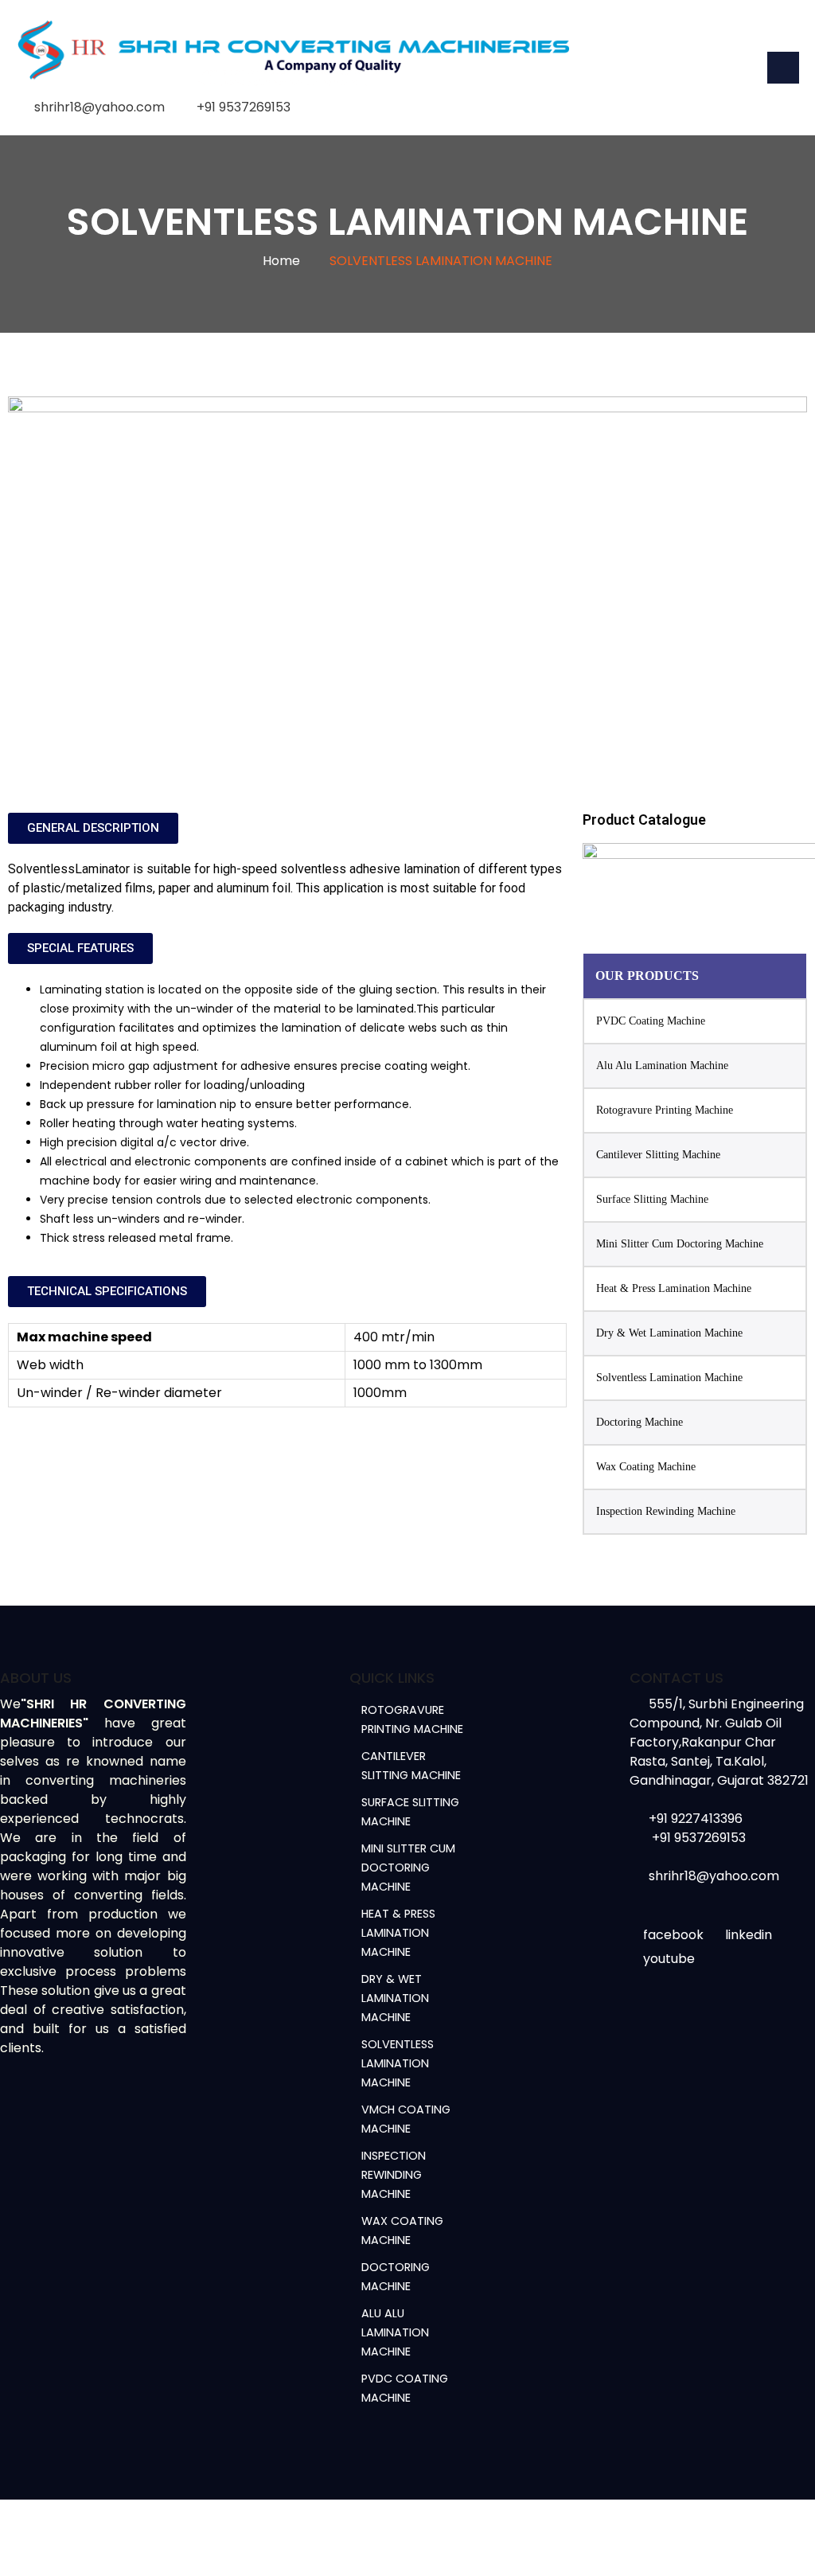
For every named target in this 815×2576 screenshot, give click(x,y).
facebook (673, 1935)
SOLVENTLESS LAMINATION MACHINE (398, 2063)
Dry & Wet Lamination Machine (669, 1333)
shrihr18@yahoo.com (99, 107)
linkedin (749, 1935)
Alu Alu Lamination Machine (662, 1066)
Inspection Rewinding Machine (666, 1511)
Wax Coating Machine (646, 1467)
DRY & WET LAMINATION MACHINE (395, 1998)
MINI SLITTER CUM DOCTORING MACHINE (408, 1868)
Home (281, 261)
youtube (669, 1959)
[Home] (294, 53)
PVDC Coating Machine (651, 1021)
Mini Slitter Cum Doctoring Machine (680, 1244)
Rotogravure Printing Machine (665, 1110)
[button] (93, 828)
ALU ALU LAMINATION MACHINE (395, 2332)
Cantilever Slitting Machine (658, 1155)
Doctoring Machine (640, 1422)
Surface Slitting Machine (652, 1199)
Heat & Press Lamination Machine (674, 1288)
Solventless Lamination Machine (669, 1378)
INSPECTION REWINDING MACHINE (394, 2175)
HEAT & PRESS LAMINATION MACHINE (398, 1933)
